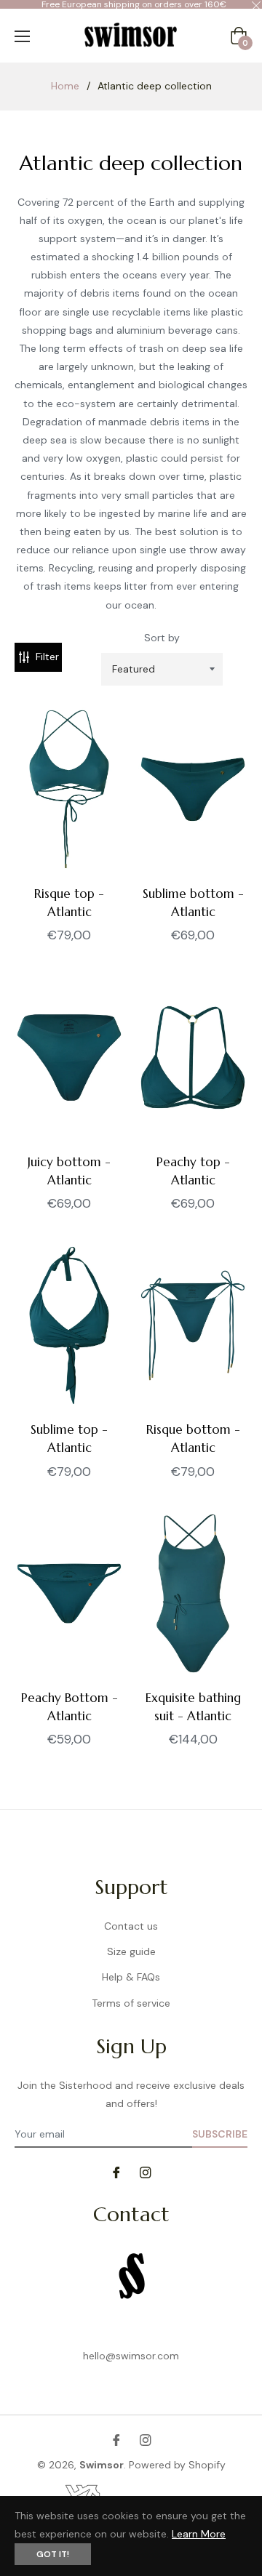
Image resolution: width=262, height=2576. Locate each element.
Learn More (199, 2534)
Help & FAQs (131, 1977)
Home (65, 86)
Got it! (53, 2554)
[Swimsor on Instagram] (146, 2171)
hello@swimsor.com (131, 2356)
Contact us (131, 1926)
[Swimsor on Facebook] (116, 2171)
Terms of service (131, 2003)
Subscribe (220, 2134)
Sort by (162, 638)
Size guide (131, 1951)
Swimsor (102, 2465)
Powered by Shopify (177, 2465)
